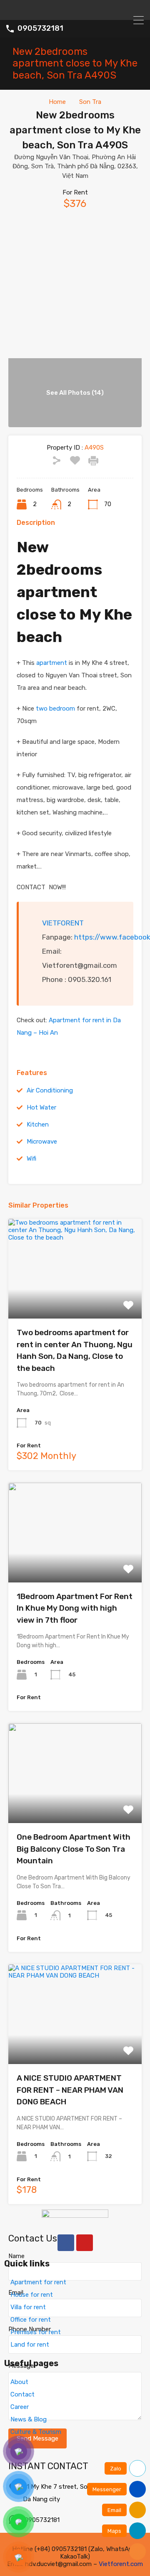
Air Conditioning (50, 1090)
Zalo (116, 2469)
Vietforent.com (121, 2564)
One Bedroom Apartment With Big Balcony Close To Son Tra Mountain (74, 1849)
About (19, 2382)
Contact (22, 2394)
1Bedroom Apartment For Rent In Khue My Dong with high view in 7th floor (75, 1608)
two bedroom (55, 709)
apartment (52, 663)
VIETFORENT (63, 923)
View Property (75, 1299)
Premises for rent (36, 2332)
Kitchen (38, 1124)
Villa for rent (28, 2307)
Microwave (42, 1142)
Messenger (107, 2489)
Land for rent (30, 2345)
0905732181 (40, 28)
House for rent (32, 2295)
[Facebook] (66, 2243)
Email (114, 2510)
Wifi (31, 1159)
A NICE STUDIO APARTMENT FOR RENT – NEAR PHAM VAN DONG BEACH (70, 2090)
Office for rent (31, 2320)
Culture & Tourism (36, 2432)
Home (57, 102)
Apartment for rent (38, 2282)
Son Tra (90, 102)
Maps (114, 2531)
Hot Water (41, 1107)
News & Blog (29, 2419)
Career (20, 2407)
